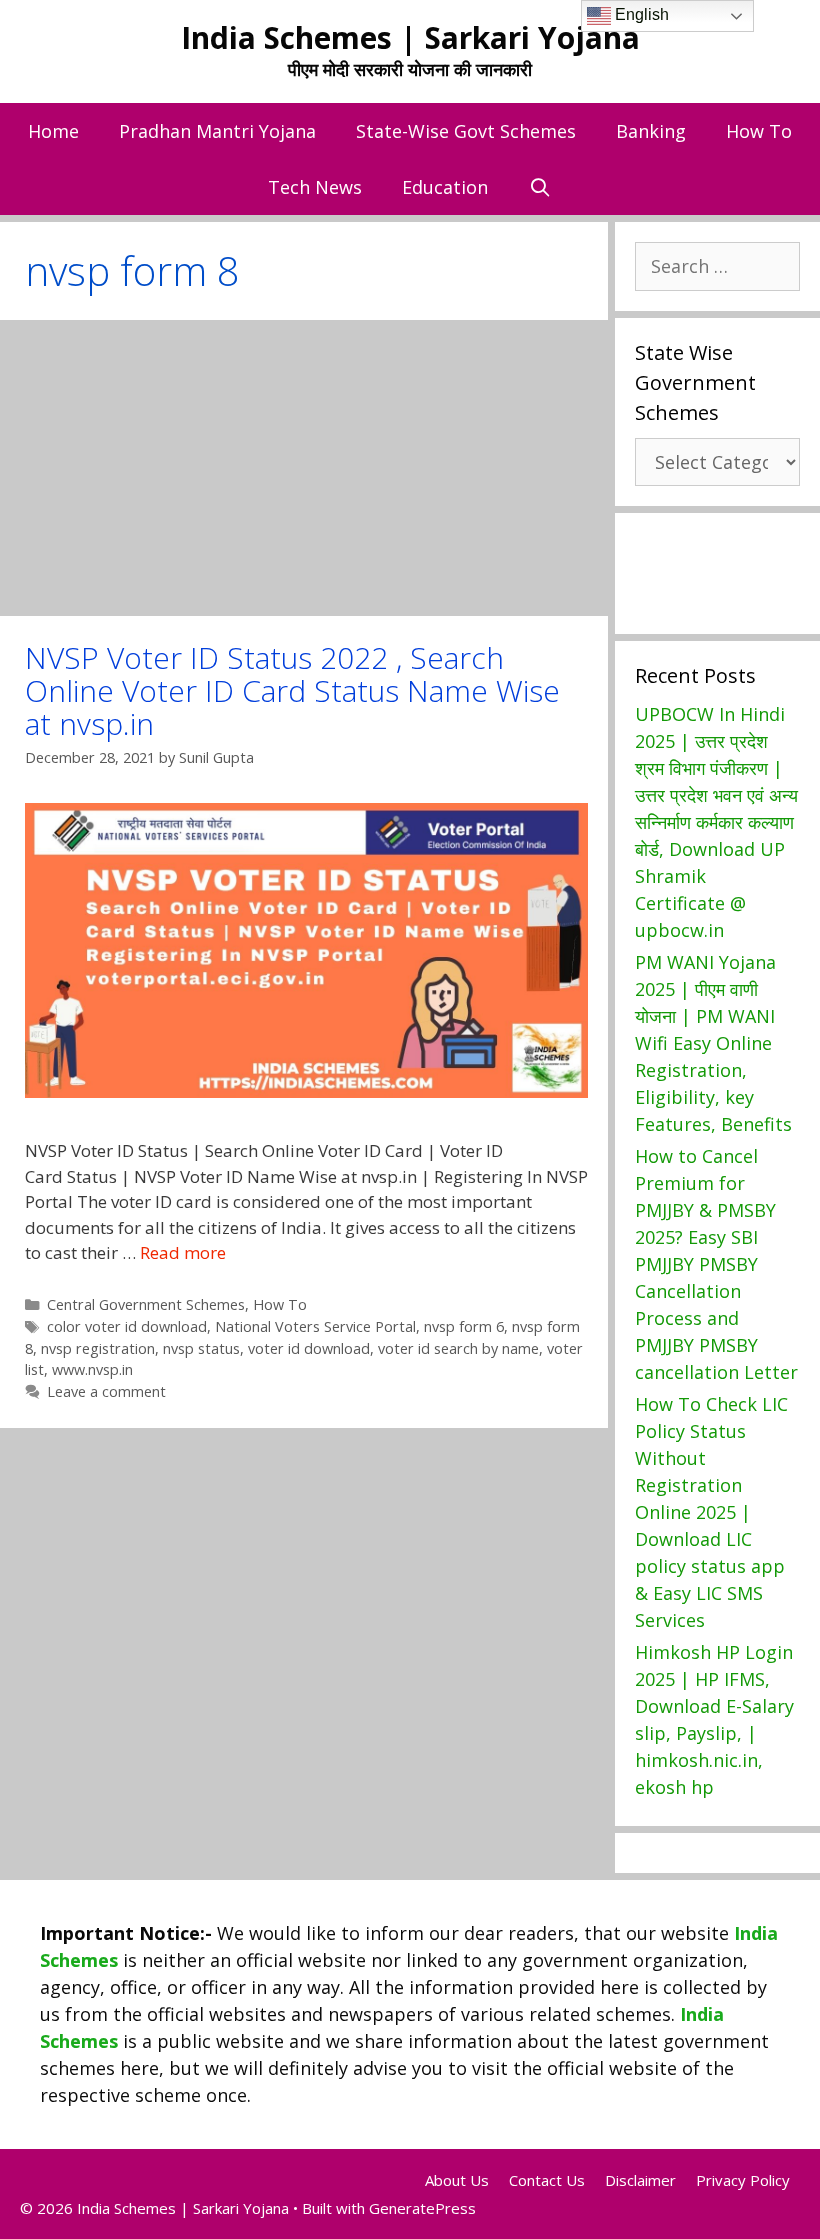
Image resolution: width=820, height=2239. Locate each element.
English (640, 14)
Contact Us (547, 2180)
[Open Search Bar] (539, 187)
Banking (651, 131)
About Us (457, 2180)
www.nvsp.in (92, 1369)
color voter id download (127, 1326)
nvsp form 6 (464, 1326)
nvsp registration (98, 1348)
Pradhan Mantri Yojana (217, 131)
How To (759, 131)
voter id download (309, 1348)
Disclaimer (640, 2180)
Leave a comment (106, 1391)
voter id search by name (458, 1348)
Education (445, 187)
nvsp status (201, 1348)
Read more (183, 1252)
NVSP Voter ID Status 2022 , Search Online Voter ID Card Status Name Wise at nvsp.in (292, 690)
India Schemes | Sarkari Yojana (410, 37)
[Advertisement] (304, 468)
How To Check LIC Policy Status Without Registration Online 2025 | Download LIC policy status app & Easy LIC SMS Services (711, 1512)
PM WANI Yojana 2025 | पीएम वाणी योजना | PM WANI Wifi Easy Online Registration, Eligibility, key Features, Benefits (713, 1043)
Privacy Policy (743, 2180)
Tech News (315, 187)
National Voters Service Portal (315, 1326)
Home (53, 131)
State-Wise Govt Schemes (466, 131)
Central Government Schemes (146, 1304)
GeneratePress (422, 2208)
